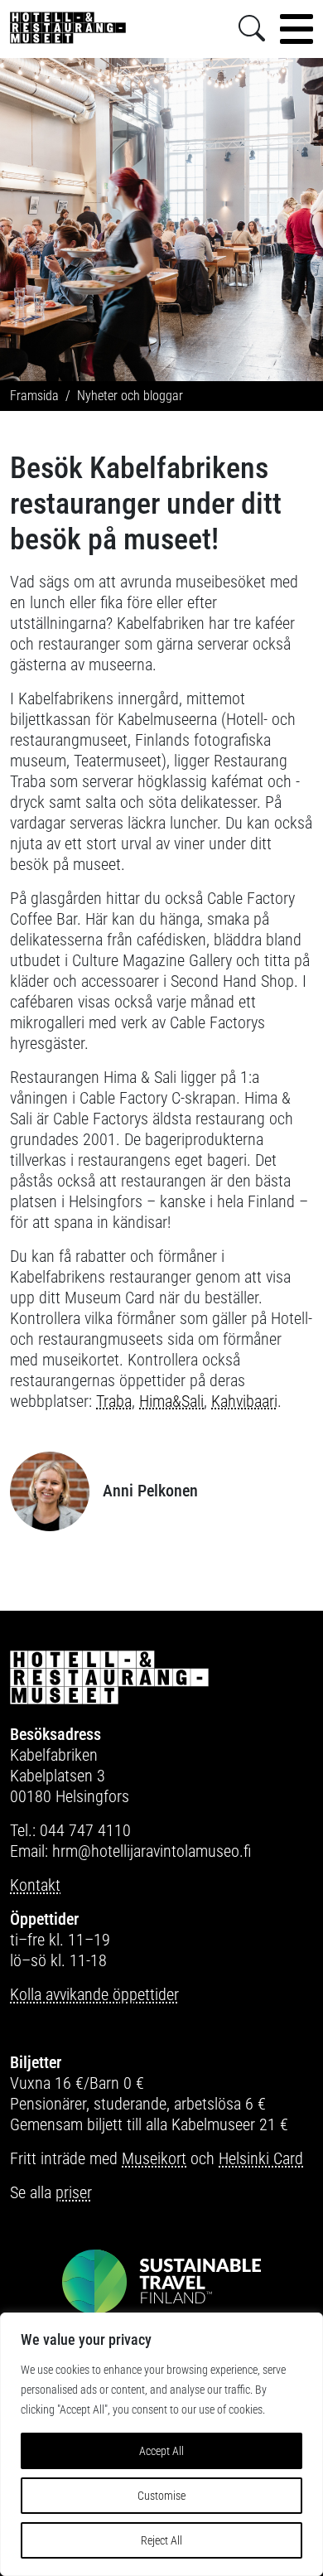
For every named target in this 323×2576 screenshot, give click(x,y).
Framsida (34, 396)
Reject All (161, 2540)
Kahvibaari (244, 1401)
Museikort (154, 2158)
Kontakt (35, 1885)
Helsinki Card (261, 2158)
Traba (114, 1401)
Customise (161, 2496)
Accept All (161, 2451)
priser (74, 2192)
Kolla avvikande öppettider (94, 1994)
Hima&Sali (171, 1401)
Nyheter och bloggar (130, 396)
